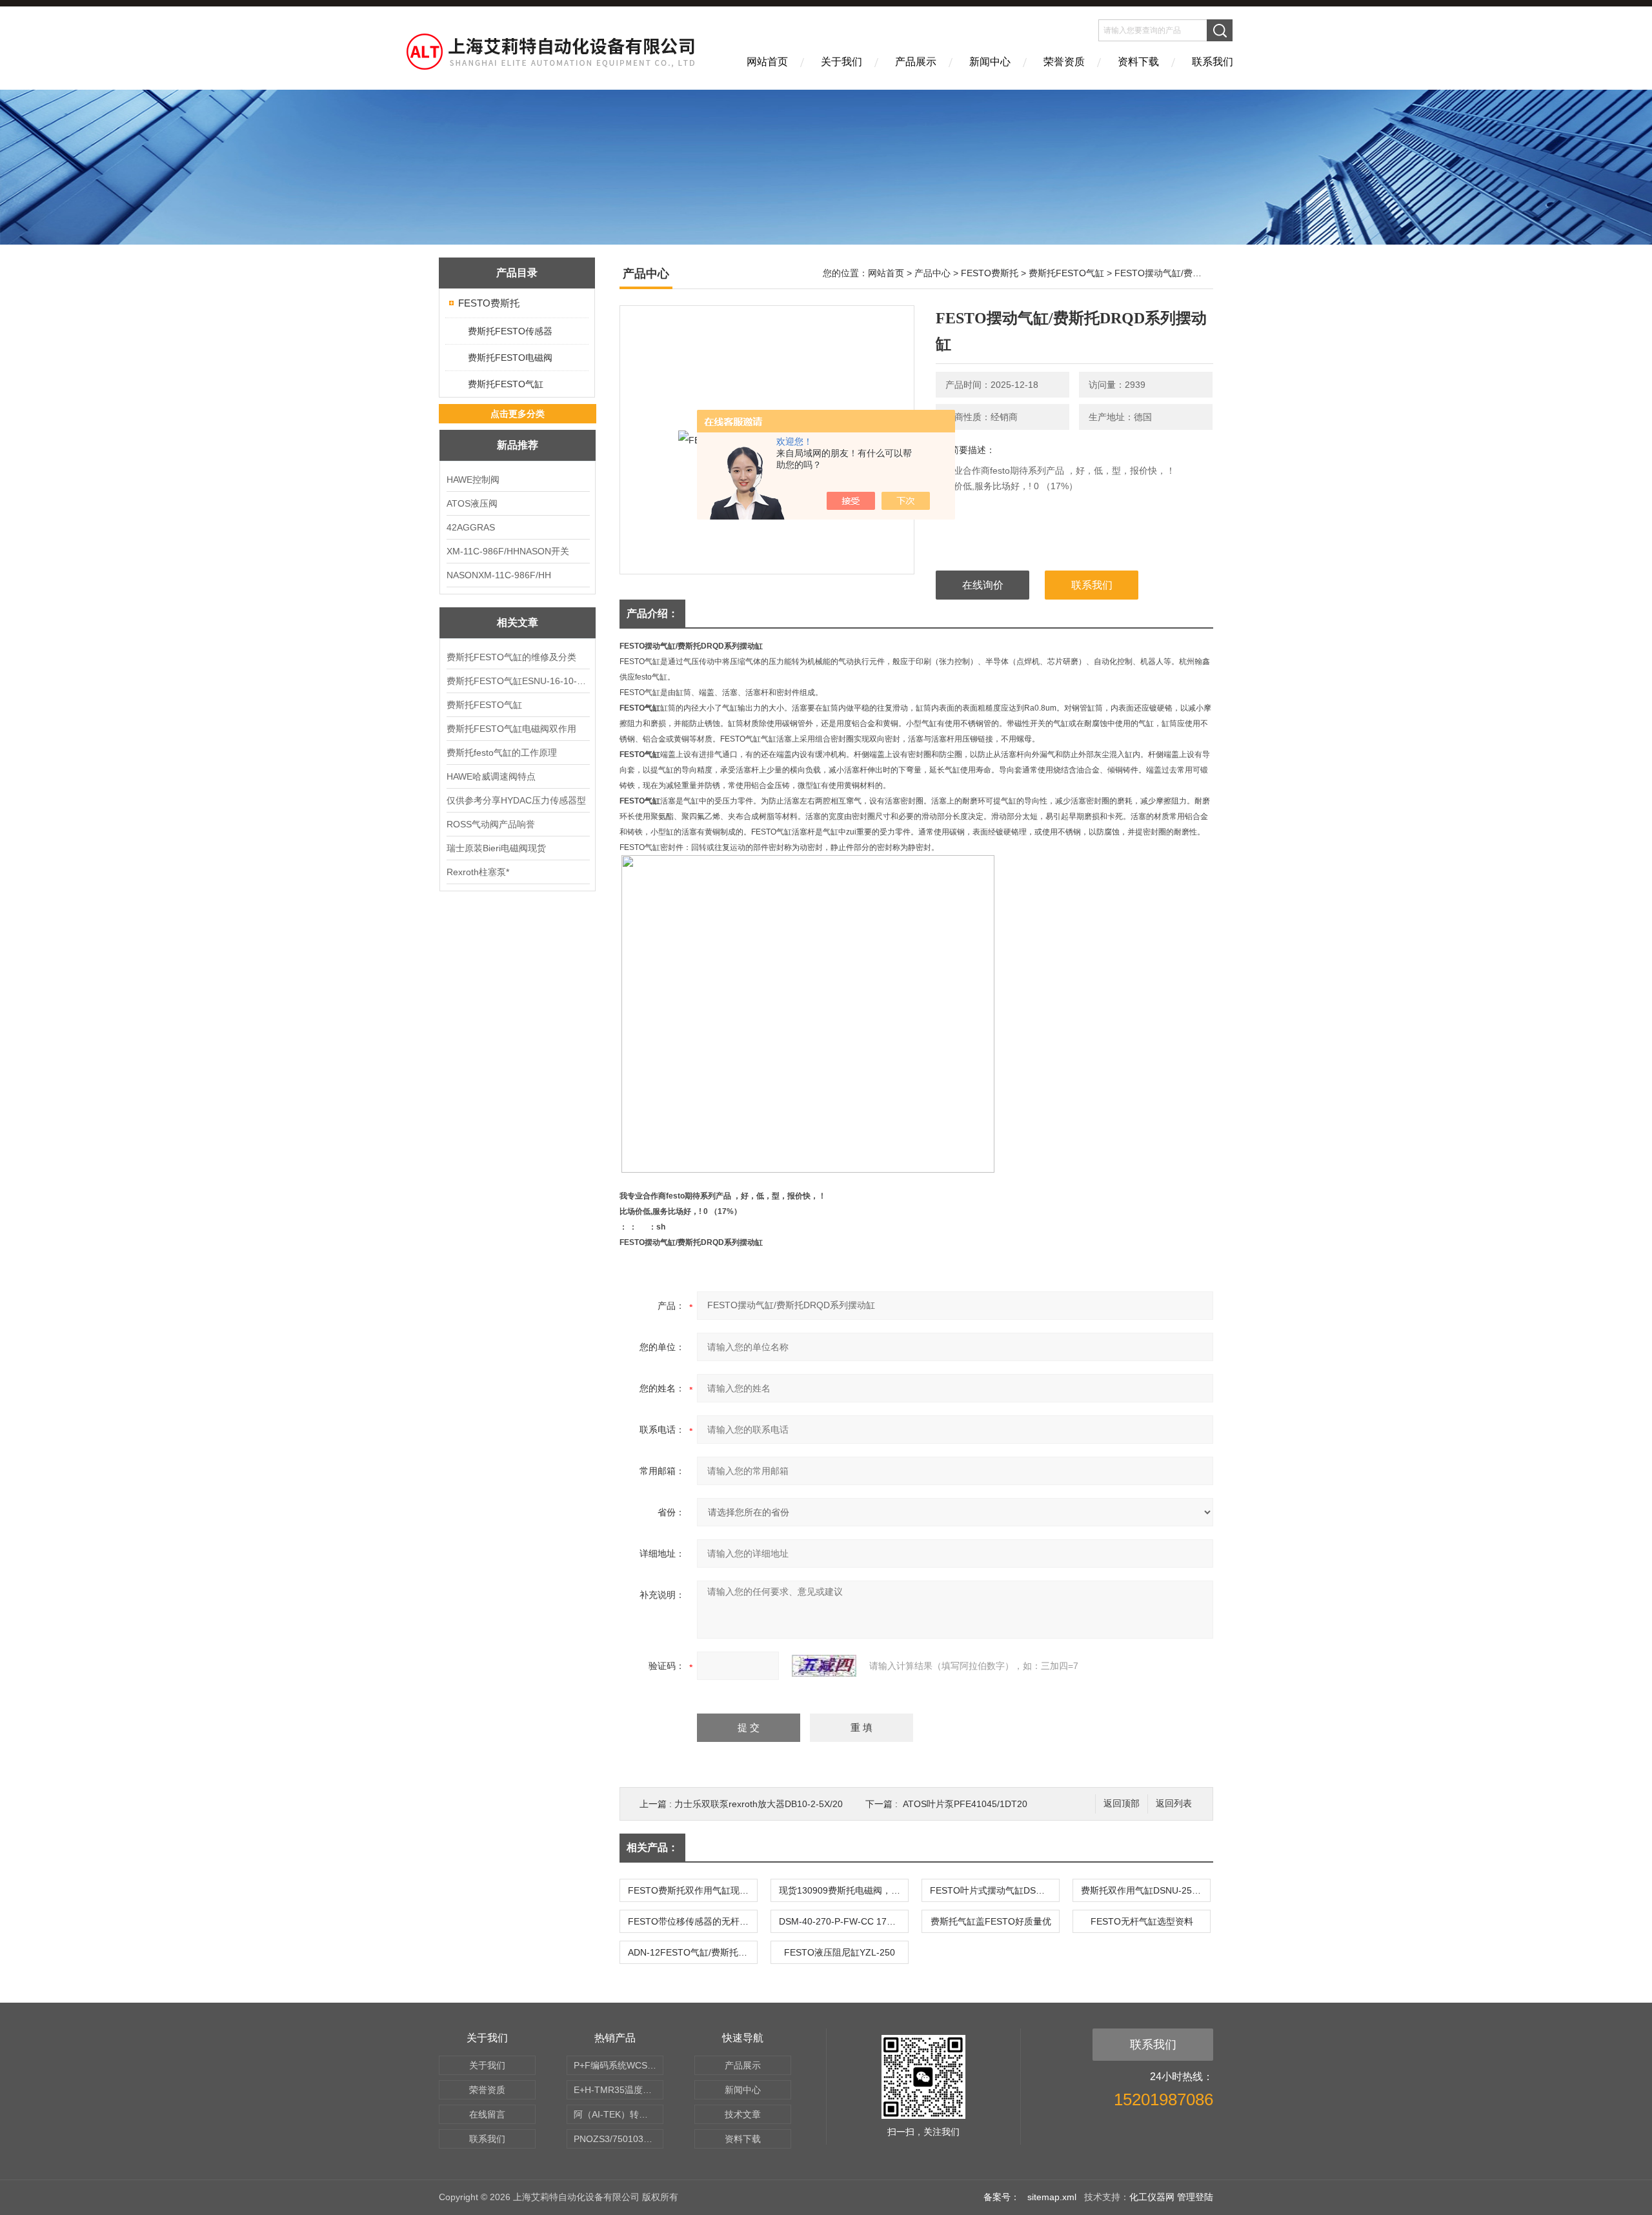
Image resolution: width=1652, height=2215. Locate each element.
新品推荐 (518, 445)
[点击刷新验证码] (824, 1666)
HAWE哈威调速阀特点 (491, 776)
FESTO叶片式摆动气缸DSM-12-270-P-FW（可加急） (994, 1890)
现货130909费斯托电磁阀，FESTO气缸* (843, 1890)
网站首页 (767, 62)
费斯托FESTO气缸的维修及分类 (511, 657)
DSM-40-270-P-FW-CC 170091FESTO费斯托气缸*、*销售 (843, 1921)
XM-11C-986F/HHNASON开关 (508, 551)
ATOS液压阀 (472, 503)
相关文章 (518, 622)
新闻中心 (990, 62)
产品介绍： (652, 613)
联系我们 (1213, 62)
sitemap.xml (1052, 2197)
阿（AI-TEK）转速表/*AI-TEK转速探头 (619, 2114)
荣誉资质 (1064, 62)
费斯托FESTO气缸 (506, 384)
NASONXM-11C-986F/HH (499, 575)
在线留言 (487, 2114)
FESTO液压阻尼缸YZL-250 (840, 1952)
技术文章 (743, 2114)
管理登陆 (1195, 2197)
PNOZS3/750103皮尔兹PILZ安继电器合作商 (619, 2139)
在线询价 (983, 585)
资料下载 (1138, 62)
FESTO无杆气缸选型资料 (1142, 1921)
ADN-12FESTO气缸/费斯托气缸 (692, 1952)
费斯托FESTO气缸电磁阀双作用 (511, 729)
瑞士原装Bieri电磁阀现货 (496, 848)
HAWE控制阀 (473, 480)
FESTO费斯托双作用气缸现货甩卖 (692, 1890)
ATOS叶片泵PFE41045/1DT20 (965, 1804)
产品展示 (916, 62)
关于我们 (841, 62)
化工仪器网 (1152, 2197)
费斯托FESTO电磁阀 (510, 358)
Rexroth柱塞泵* (478, 872)
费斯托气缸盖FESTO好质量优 (991, 1921)
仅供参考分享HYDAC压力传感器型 (516, 800)
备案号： (1002, 2197)
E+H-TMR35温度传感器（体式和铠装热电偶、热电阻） (619, 2090)
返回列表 (1174, 1804)
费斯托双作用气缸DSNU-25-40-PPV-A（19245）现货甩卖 (1145, 1890)
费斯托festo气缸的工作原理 (502, 753)
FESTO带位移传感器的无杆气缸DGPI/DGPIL (692, 1921)
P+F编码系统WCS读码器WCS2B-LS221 (619, 2065)
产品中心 (932, 273)
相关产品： (652, 1847)
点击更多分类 (518, 414)
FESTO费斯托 (489, 303)
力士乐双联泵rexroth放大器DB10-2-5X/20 (759, 1804)
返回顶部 (1122, 1804)
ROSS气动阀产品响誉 (491, 824)
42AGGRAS (471, 527)
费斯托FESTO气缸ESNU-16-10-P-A (518, 681)
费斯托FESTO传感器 (510, 331)
